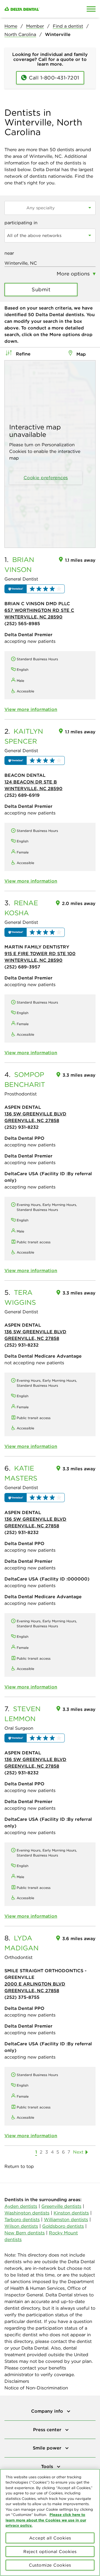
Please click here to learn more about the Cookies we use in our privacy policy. (46, 2520)
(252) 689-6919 (22, 795)
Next (78, 2152)
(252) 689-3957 (22, 967)
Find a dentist (68, 26)
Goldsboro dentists (63, 2226)
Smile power (48, 2448)
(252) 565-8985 (22, 623)
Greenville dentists (61, 2206)
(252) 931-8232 (22, 1127)
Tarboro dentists (22, 2219)
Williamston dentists (66, 2219)
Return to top (19, 2166)
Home (11, 26)
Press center (48, 2430)
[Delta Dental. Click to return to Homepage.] (37, 9)
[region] (50, 2522)
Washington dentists (27, 2213)
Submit (41, 289)
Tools (48, 2466)
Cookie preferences (46, 478)
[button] (35, 589)
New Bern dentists (25, 2233)
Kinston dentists (71, 2213)
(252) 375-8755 (22, 1997)
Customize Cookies (50, 2565)
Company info (48, 2411)
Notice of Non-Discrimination (36, 2388)
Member (35, 26)
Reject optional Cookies (50, 2551)
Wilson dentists (21, 2226)
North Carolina (20, 34)
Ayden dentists (21, 2206)
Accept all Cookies (50, 2538)
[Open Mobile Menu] (91, 9)
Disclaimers (17, 2381)
